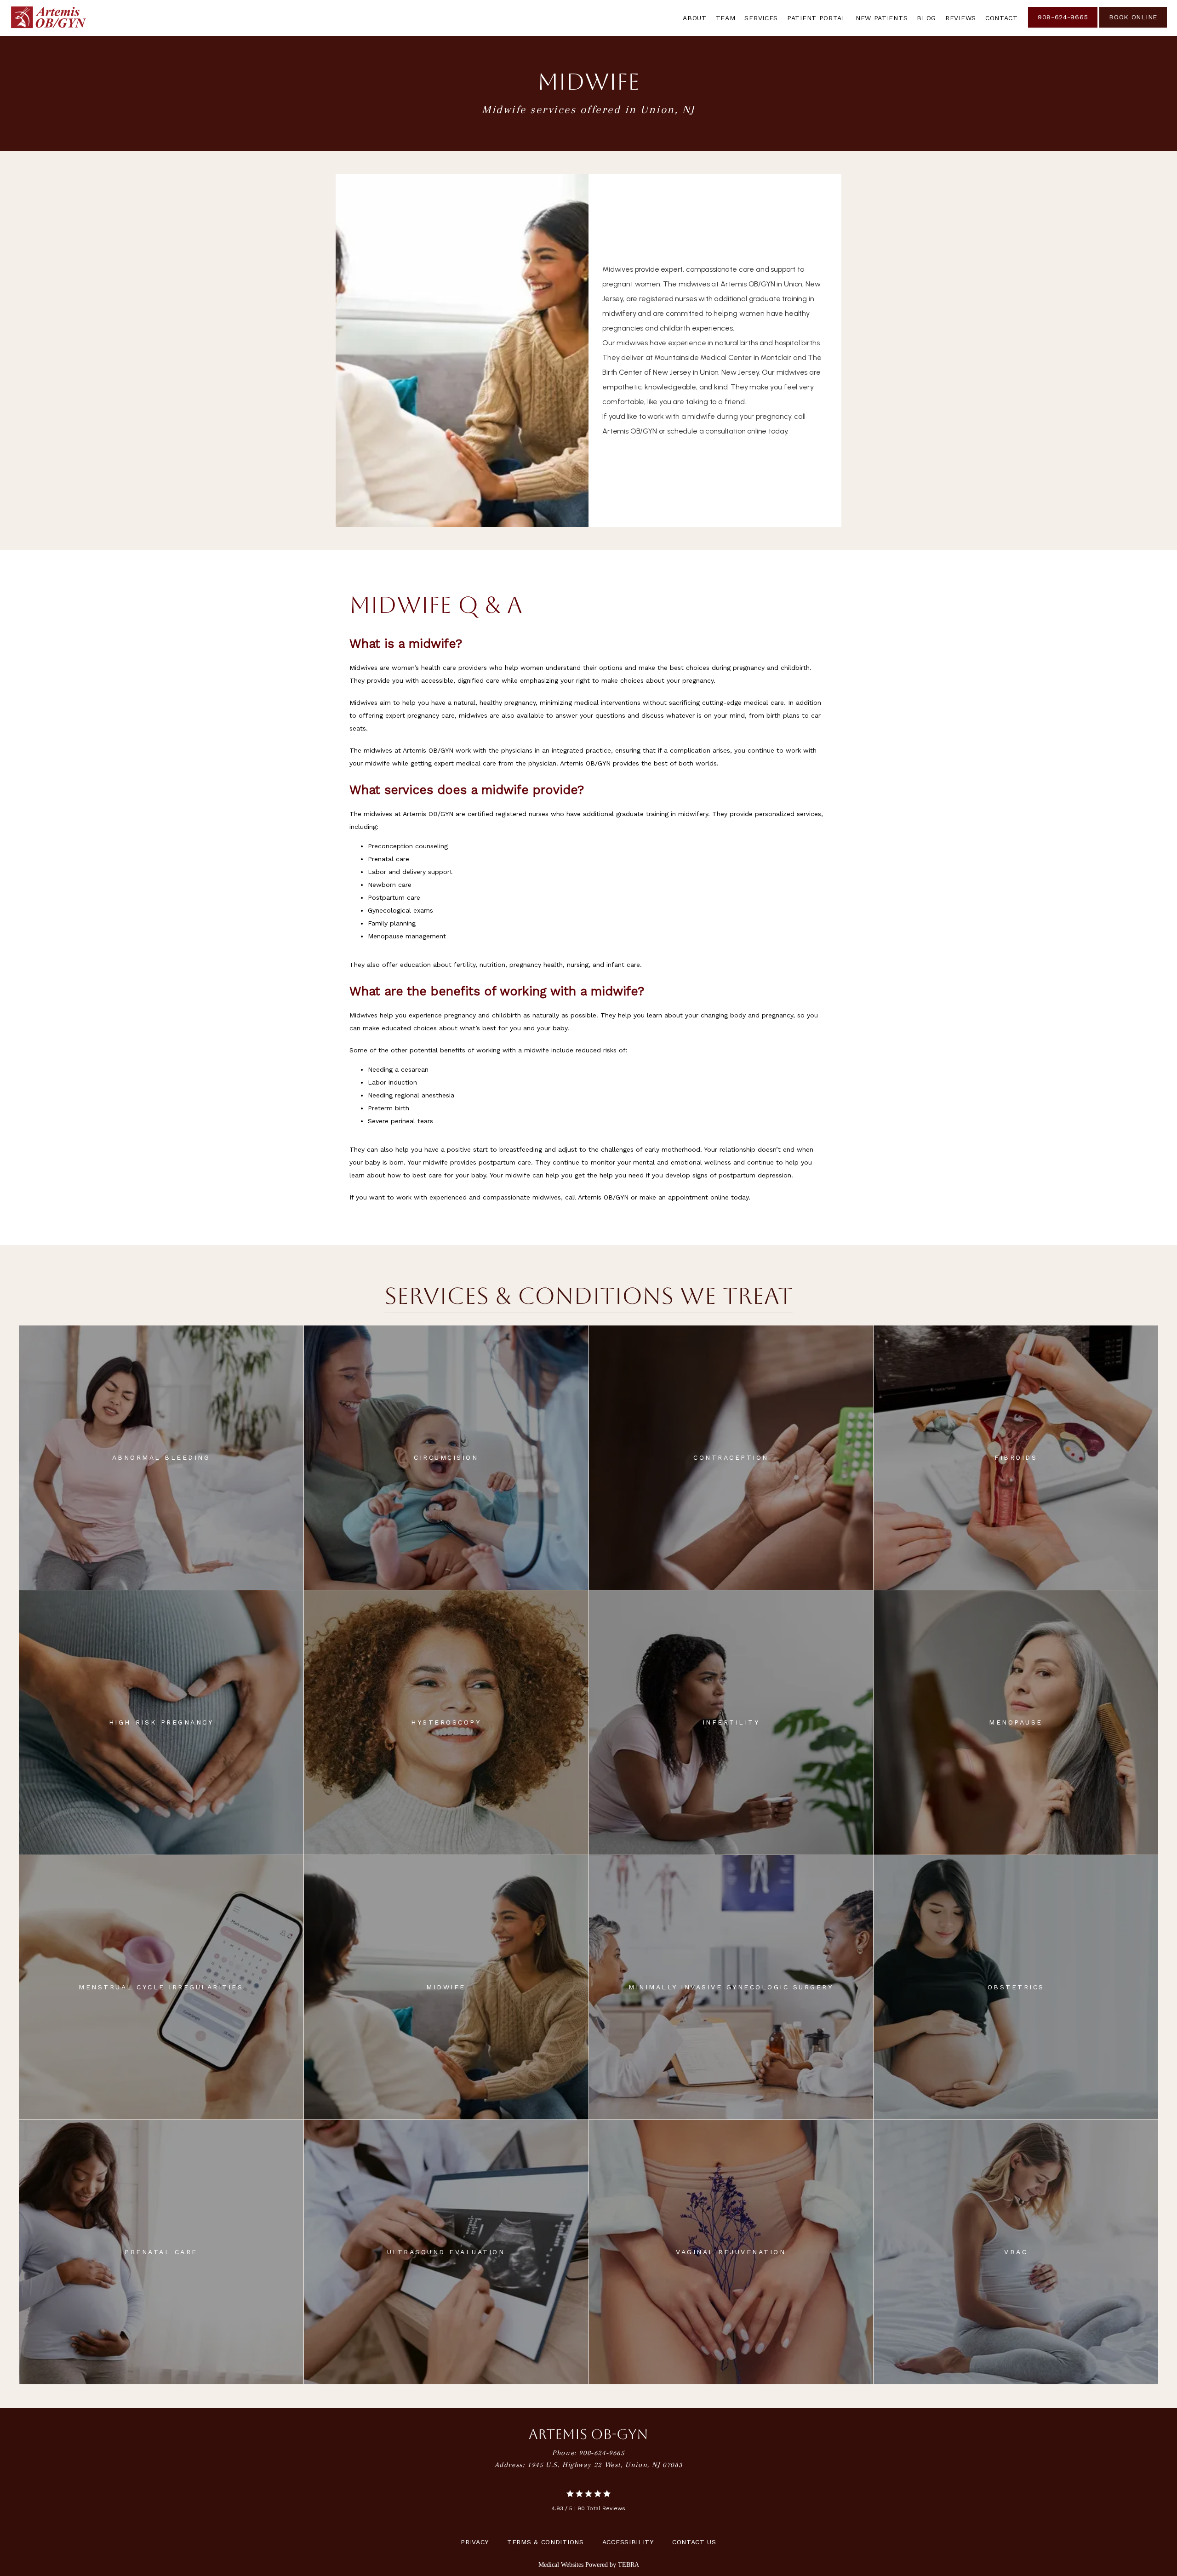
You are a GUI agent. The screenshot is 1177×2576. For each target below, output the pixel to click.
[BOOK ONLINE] (1133, 27)
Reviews (961, 18)
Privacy (475, 2542)
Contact (1002, 18)
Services (761, 18)
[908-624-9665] (1063, 27)
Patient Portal (817, 18)
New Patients (882, 18)
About (695, 18)
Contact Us (694, 2542)
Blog (926, 18)
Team (726, 18)
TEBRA (628, 2565)
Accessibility (628, 2542)
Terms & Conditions (546, 2542)
